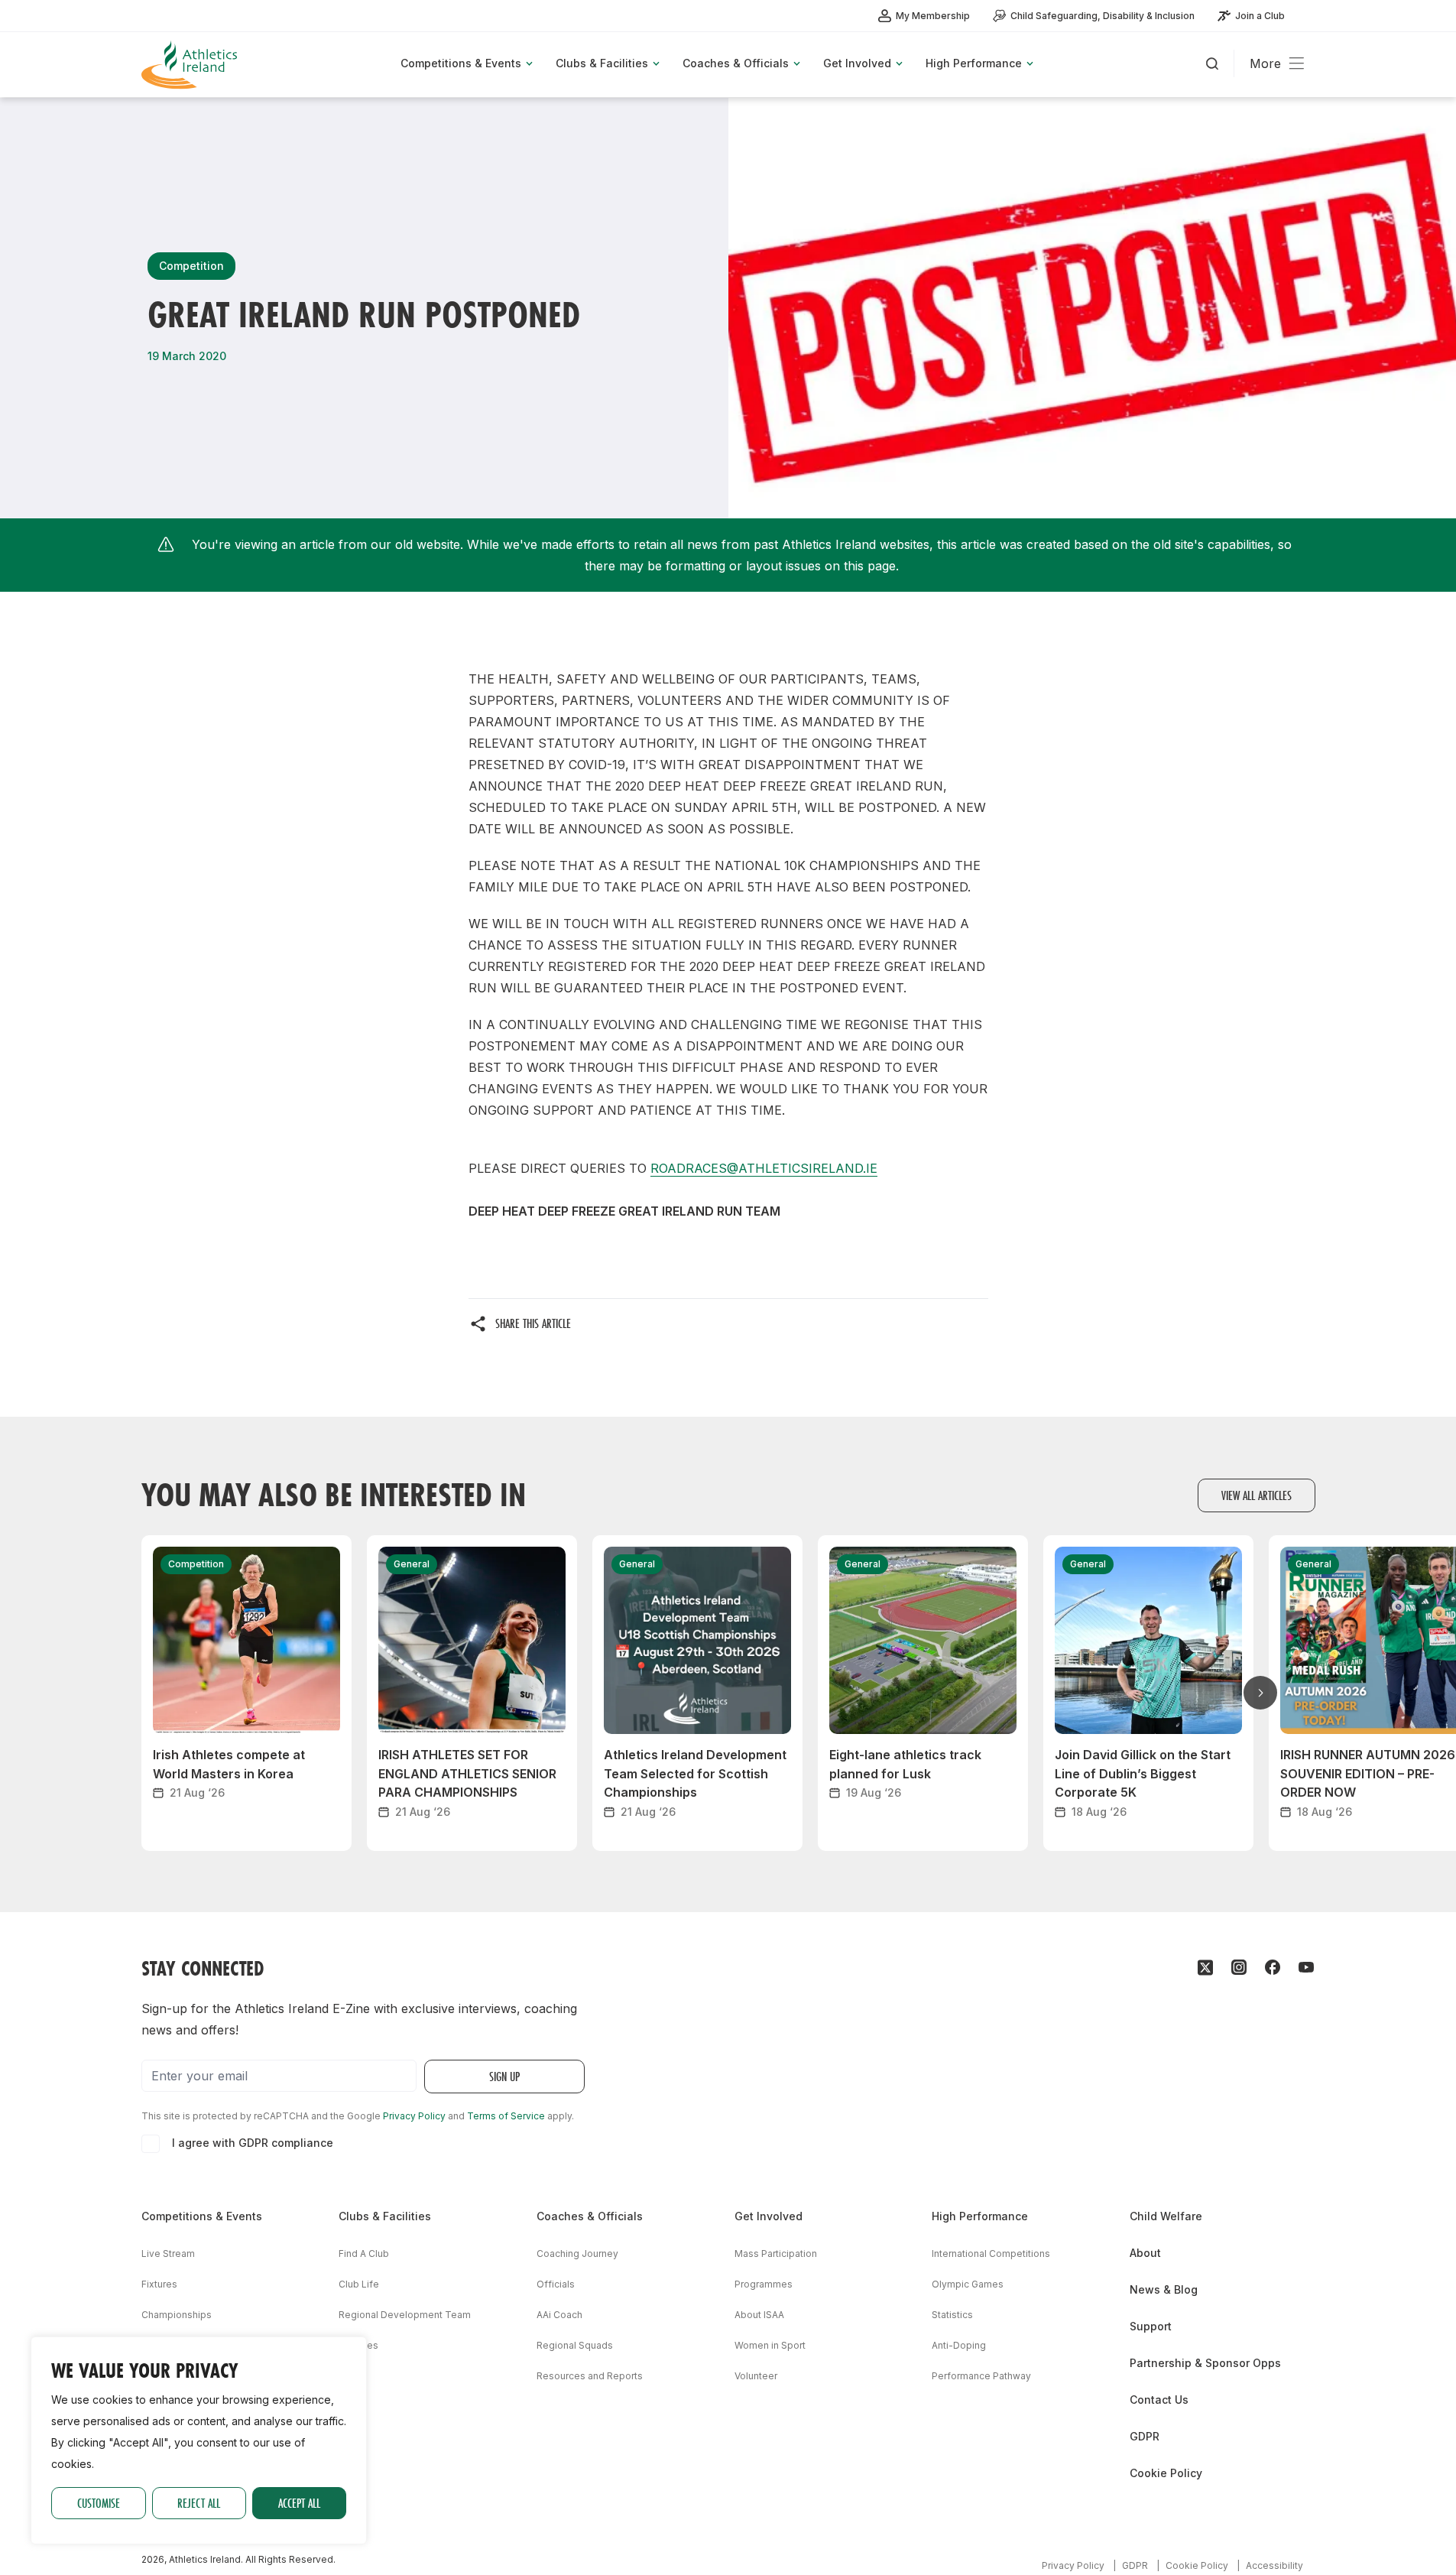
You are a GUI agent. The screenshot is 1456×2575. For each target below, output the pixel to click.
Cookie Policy (1166, 2473)
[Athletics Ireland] (191, 65)
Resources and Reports (590, 2376)
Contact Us (1159, 2400)
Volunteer (756, 2376)
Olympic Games (968, 2284)
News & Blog (1164, 2289)
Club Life (359, 2284)
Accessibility (1274, 2565)
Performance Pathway (981, 2376)
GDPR (1145, 2436)
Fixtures (159, 2284)
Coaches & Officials (590, 2216)
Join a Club (1260, 16)
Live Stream (168, 2254)
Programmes (764, 2284)
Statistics (952, 2315)
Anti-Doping (959, 2345)
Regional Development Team (405, 2315)
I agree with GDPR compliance (253, 2143)
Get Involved (769, 2216)
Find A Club (364, 2254)
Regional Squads (575, 2345)
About (1145, 2253)
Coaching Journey (577, 2254)
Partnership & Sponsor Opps (1205, 2363)
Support (1151, 2326)
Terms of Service (506, 2116)
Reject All (199, 2503)
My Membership (933, 16)
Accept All (299, 2503)
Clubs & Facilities (385, 2216)
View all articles (1257, 1495)
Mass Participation (776, 2254)
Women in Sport (770, 2345)
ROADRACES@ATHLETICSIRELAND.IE (764, 1168)
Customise (99, 2503)
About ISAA (759, 2315)
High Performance (980, 2216)
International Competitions (991, 2254)
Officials (556, 2284)
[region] (199, 2440)
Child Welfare (1166, 2216)
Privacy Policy (414, 2116)
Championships (177, 2315)
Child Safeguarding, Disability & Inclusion (1103, 16)
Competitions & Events (202, 2216)
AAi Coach (559, 2315)
